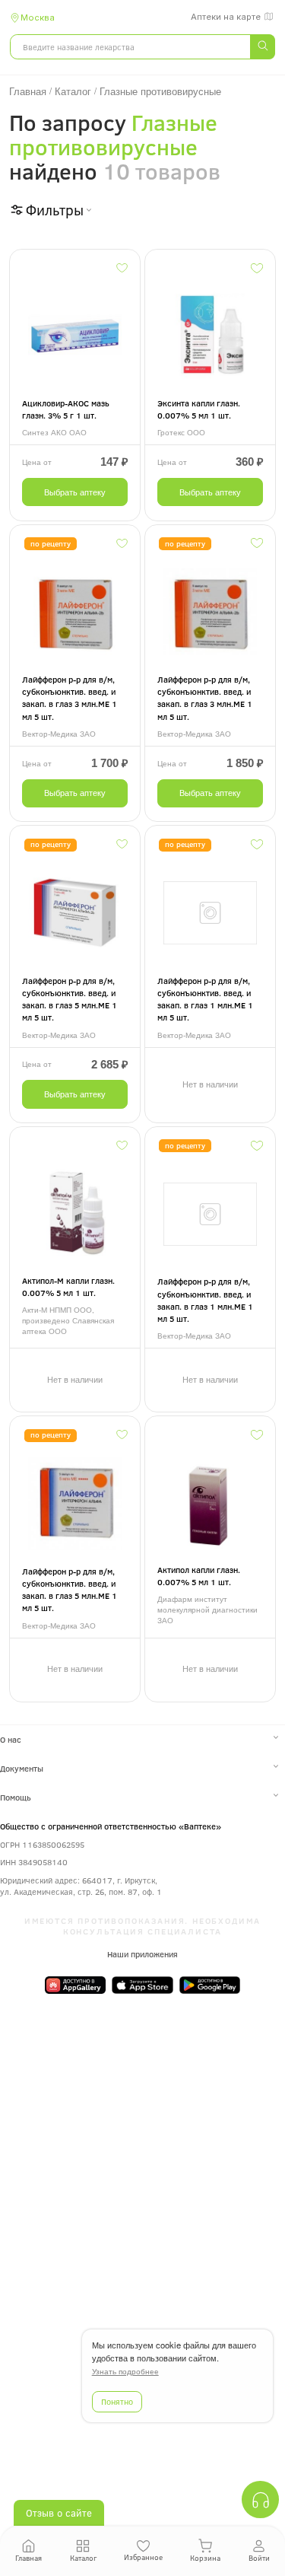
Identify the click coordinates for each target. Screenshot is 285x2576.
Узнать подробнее (125, 2372)
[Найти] (262, 47)
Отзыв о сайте (59, 2513)
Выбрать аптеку (75, 492)
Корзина (205, 2558)
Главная (28, 2558)
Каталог (83, 2558)
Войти (259, 2558)
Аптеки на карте (226, 17)
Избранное (143, 2557)
